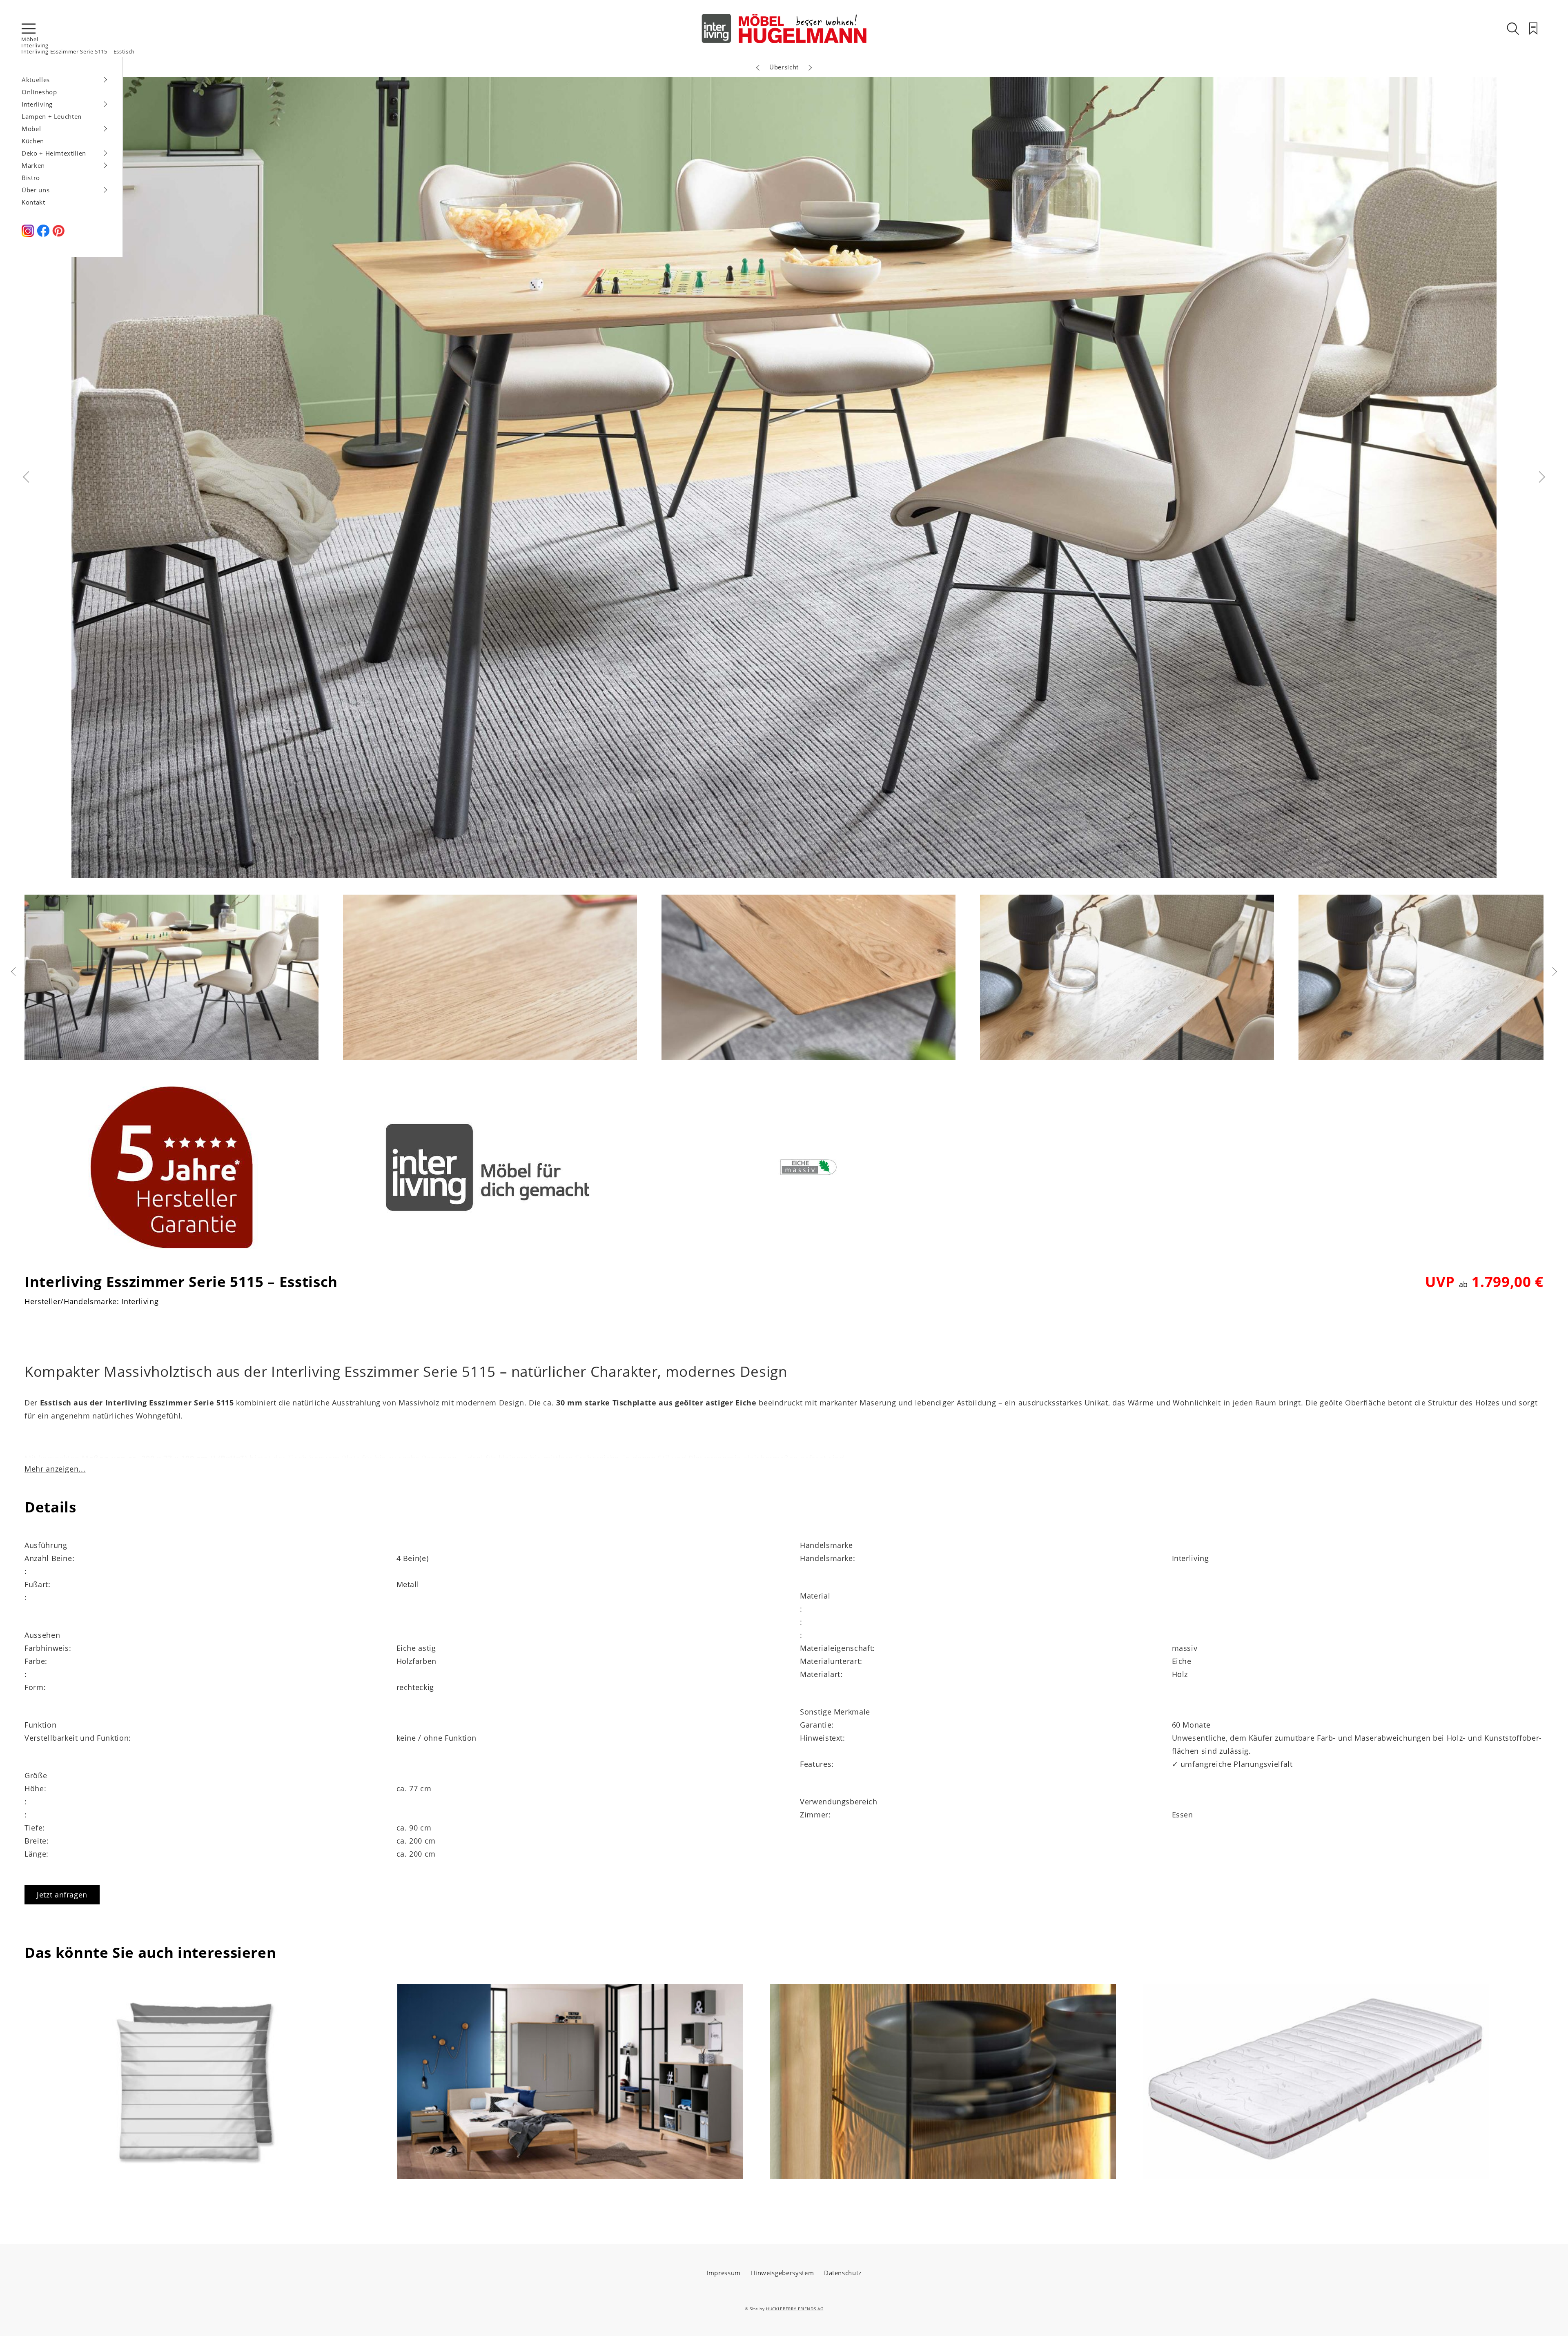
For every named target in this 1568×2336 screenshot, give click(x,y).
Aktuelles (36, 80)
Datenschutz (843, 2273)
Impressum (724, 2273)
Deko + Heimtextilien (54, 153)
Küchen (33, 141)
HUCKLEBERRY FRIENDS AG (795, 2309)
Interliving (35, 45)
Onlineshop (39, 92)
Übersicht (784, 67)
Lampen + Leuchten (52, 116)
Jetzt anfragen (62, 1895)
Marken (33, 165)
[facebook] (43, 234)
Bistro (31, 178)
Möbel (30, 39)
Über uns (36, 190)
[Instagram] (28, 234)
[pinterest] (58, 234)
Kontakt (33, 202)
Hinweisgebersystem (783, 2273)
